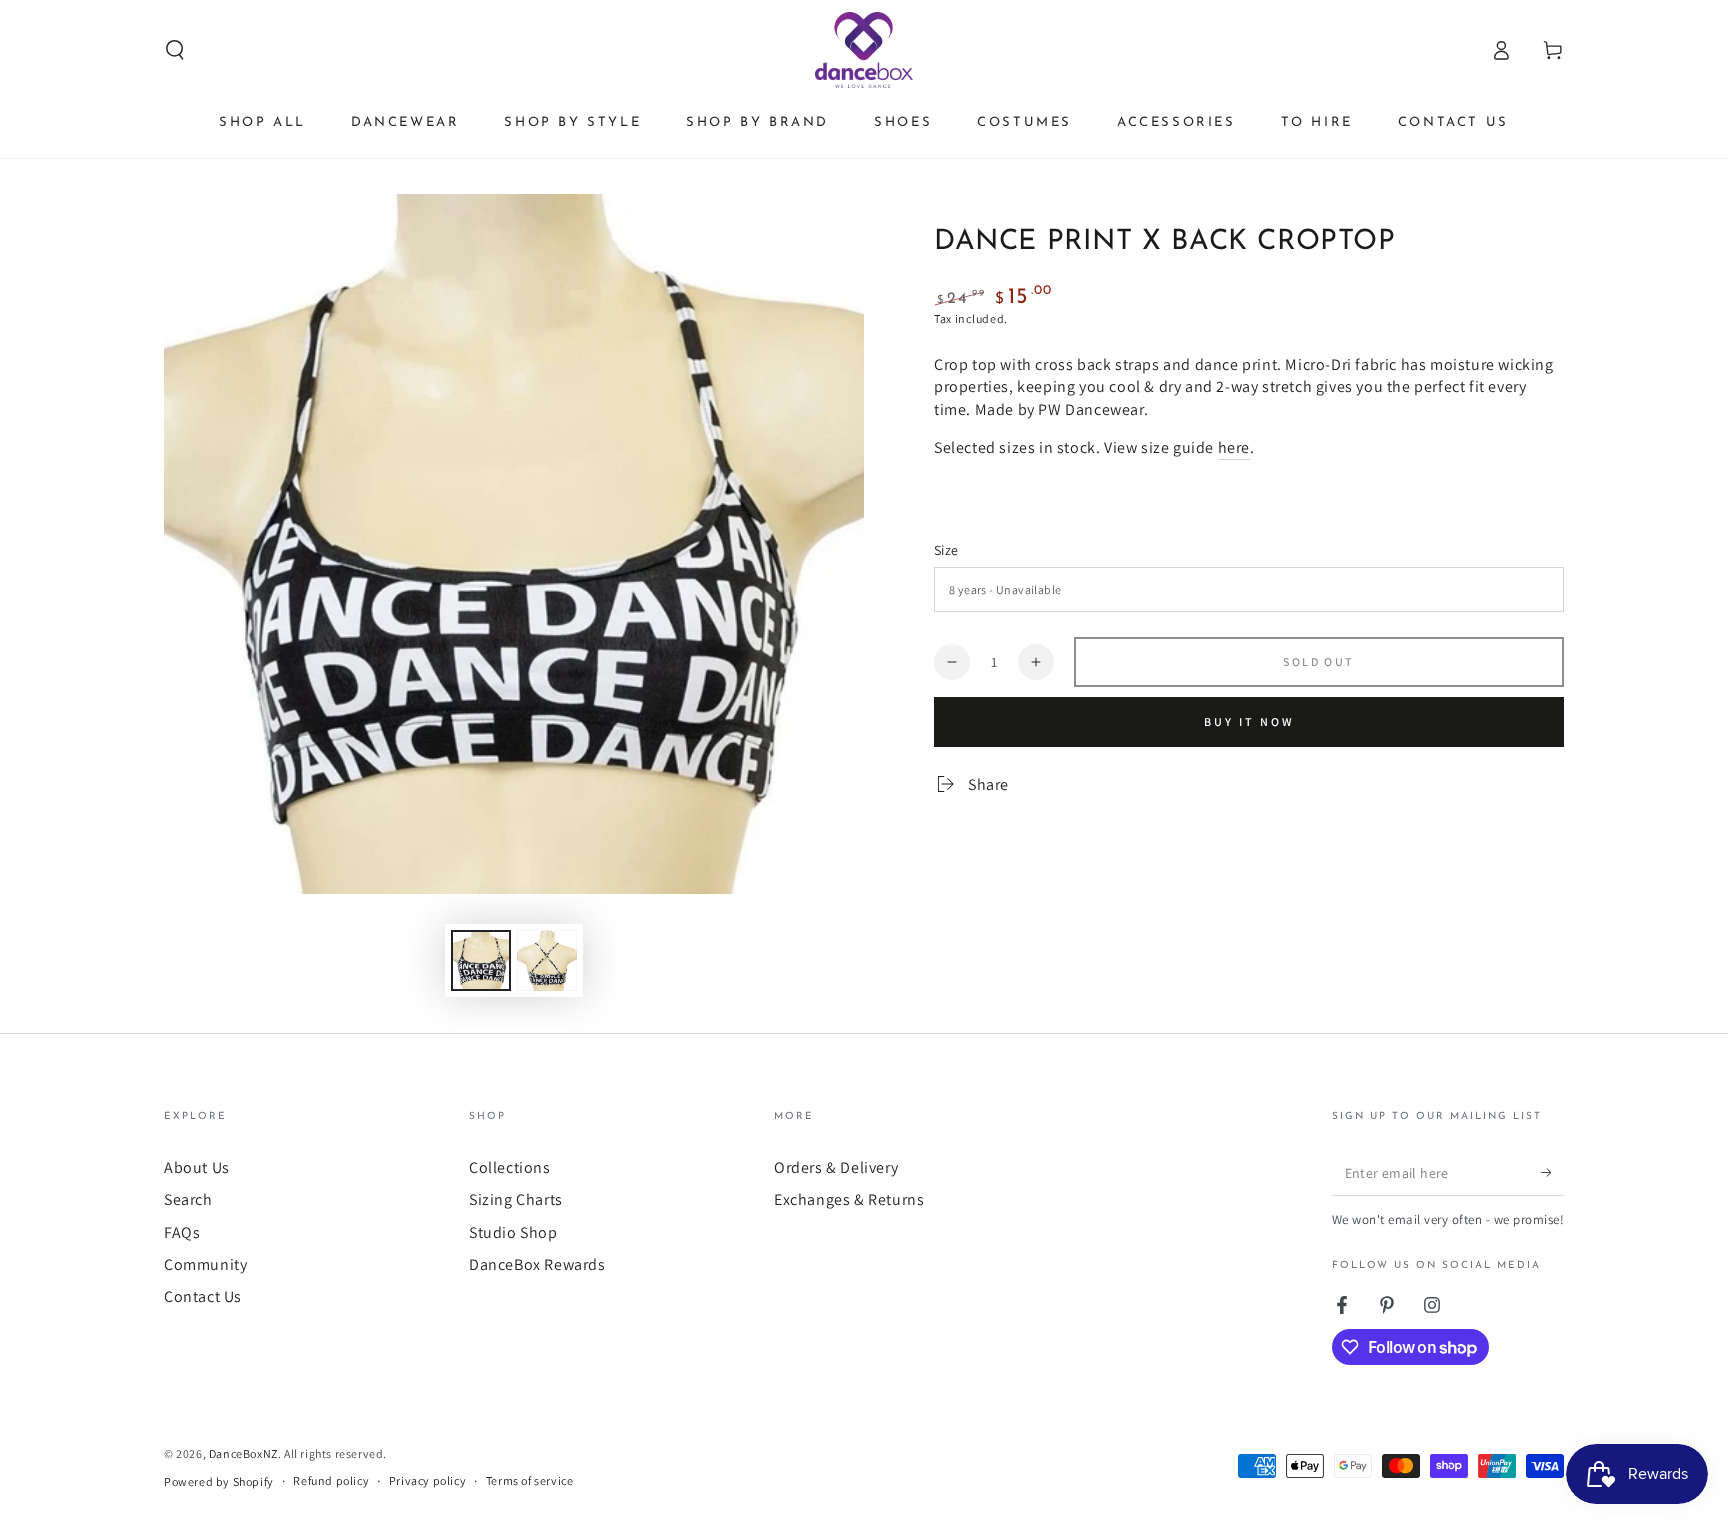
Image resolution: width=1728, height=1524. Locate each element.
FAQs (182, 1232)
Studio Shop (513, 1232)
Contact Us (203, 1296)
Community (205, 1264)
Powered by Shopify (219, 1481)
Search (188, 1199)
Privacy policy (427, 1480)
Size (946, 550)
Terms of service (530, 1480)
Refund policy (331, 1480)
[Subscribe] (1552, 1173)
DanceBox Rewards (537, 1264)
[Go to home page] (864, 50)
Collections (510, 1167)
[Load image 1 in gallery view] (481, 960)
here (1234, 447)
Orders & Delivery (836, 1167)
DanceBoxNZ (243, 1453)
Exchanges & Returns (849, 1199)
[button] (175, 50)
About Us (197, 1167)
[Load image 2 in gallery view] (547, 960)
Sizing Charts (516, 1199)
